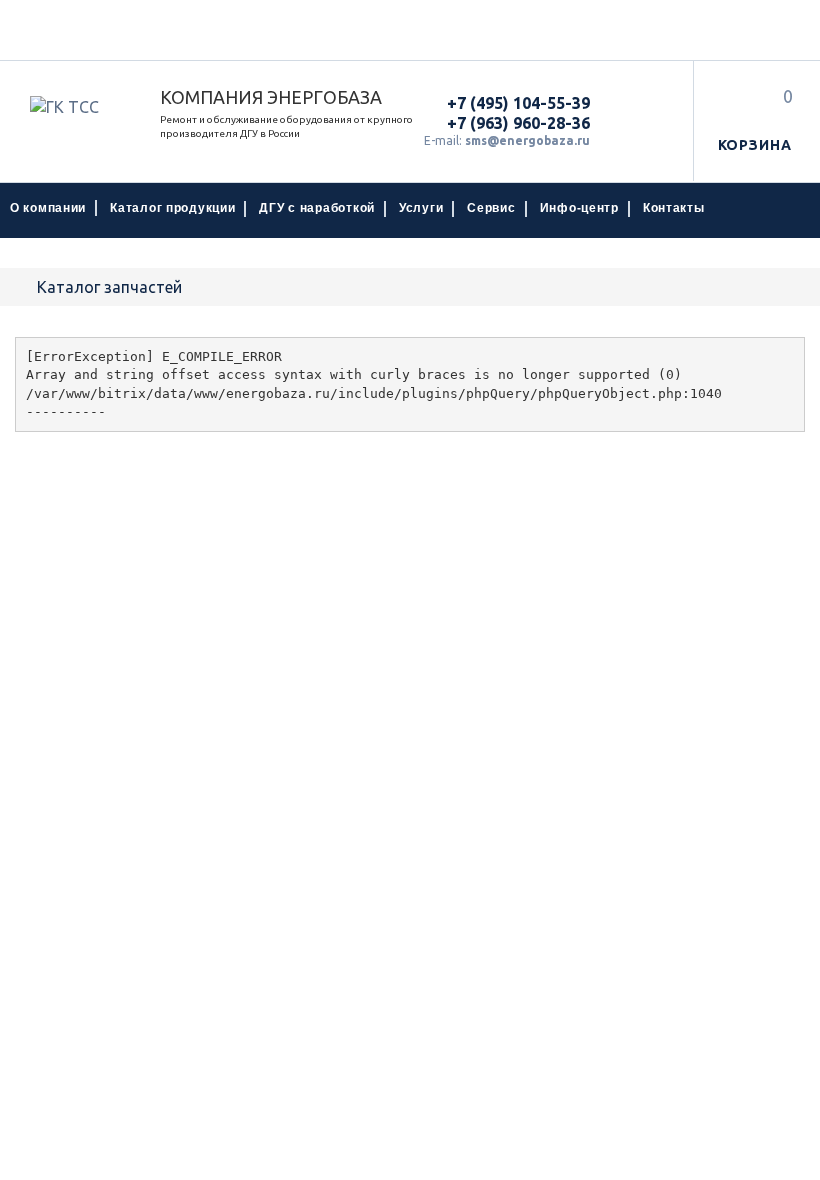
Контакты (674, 208)
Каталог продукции (172, 208)
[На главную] (21, 287)
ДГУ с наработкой (317, 208)
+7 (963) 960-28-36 (518, 123)
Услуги (421, 208)
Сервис (491, 208)
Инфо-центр (579, 208)
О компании (48, 208)
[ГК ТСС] (80, 107)
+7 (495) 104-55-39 (518, 103)
